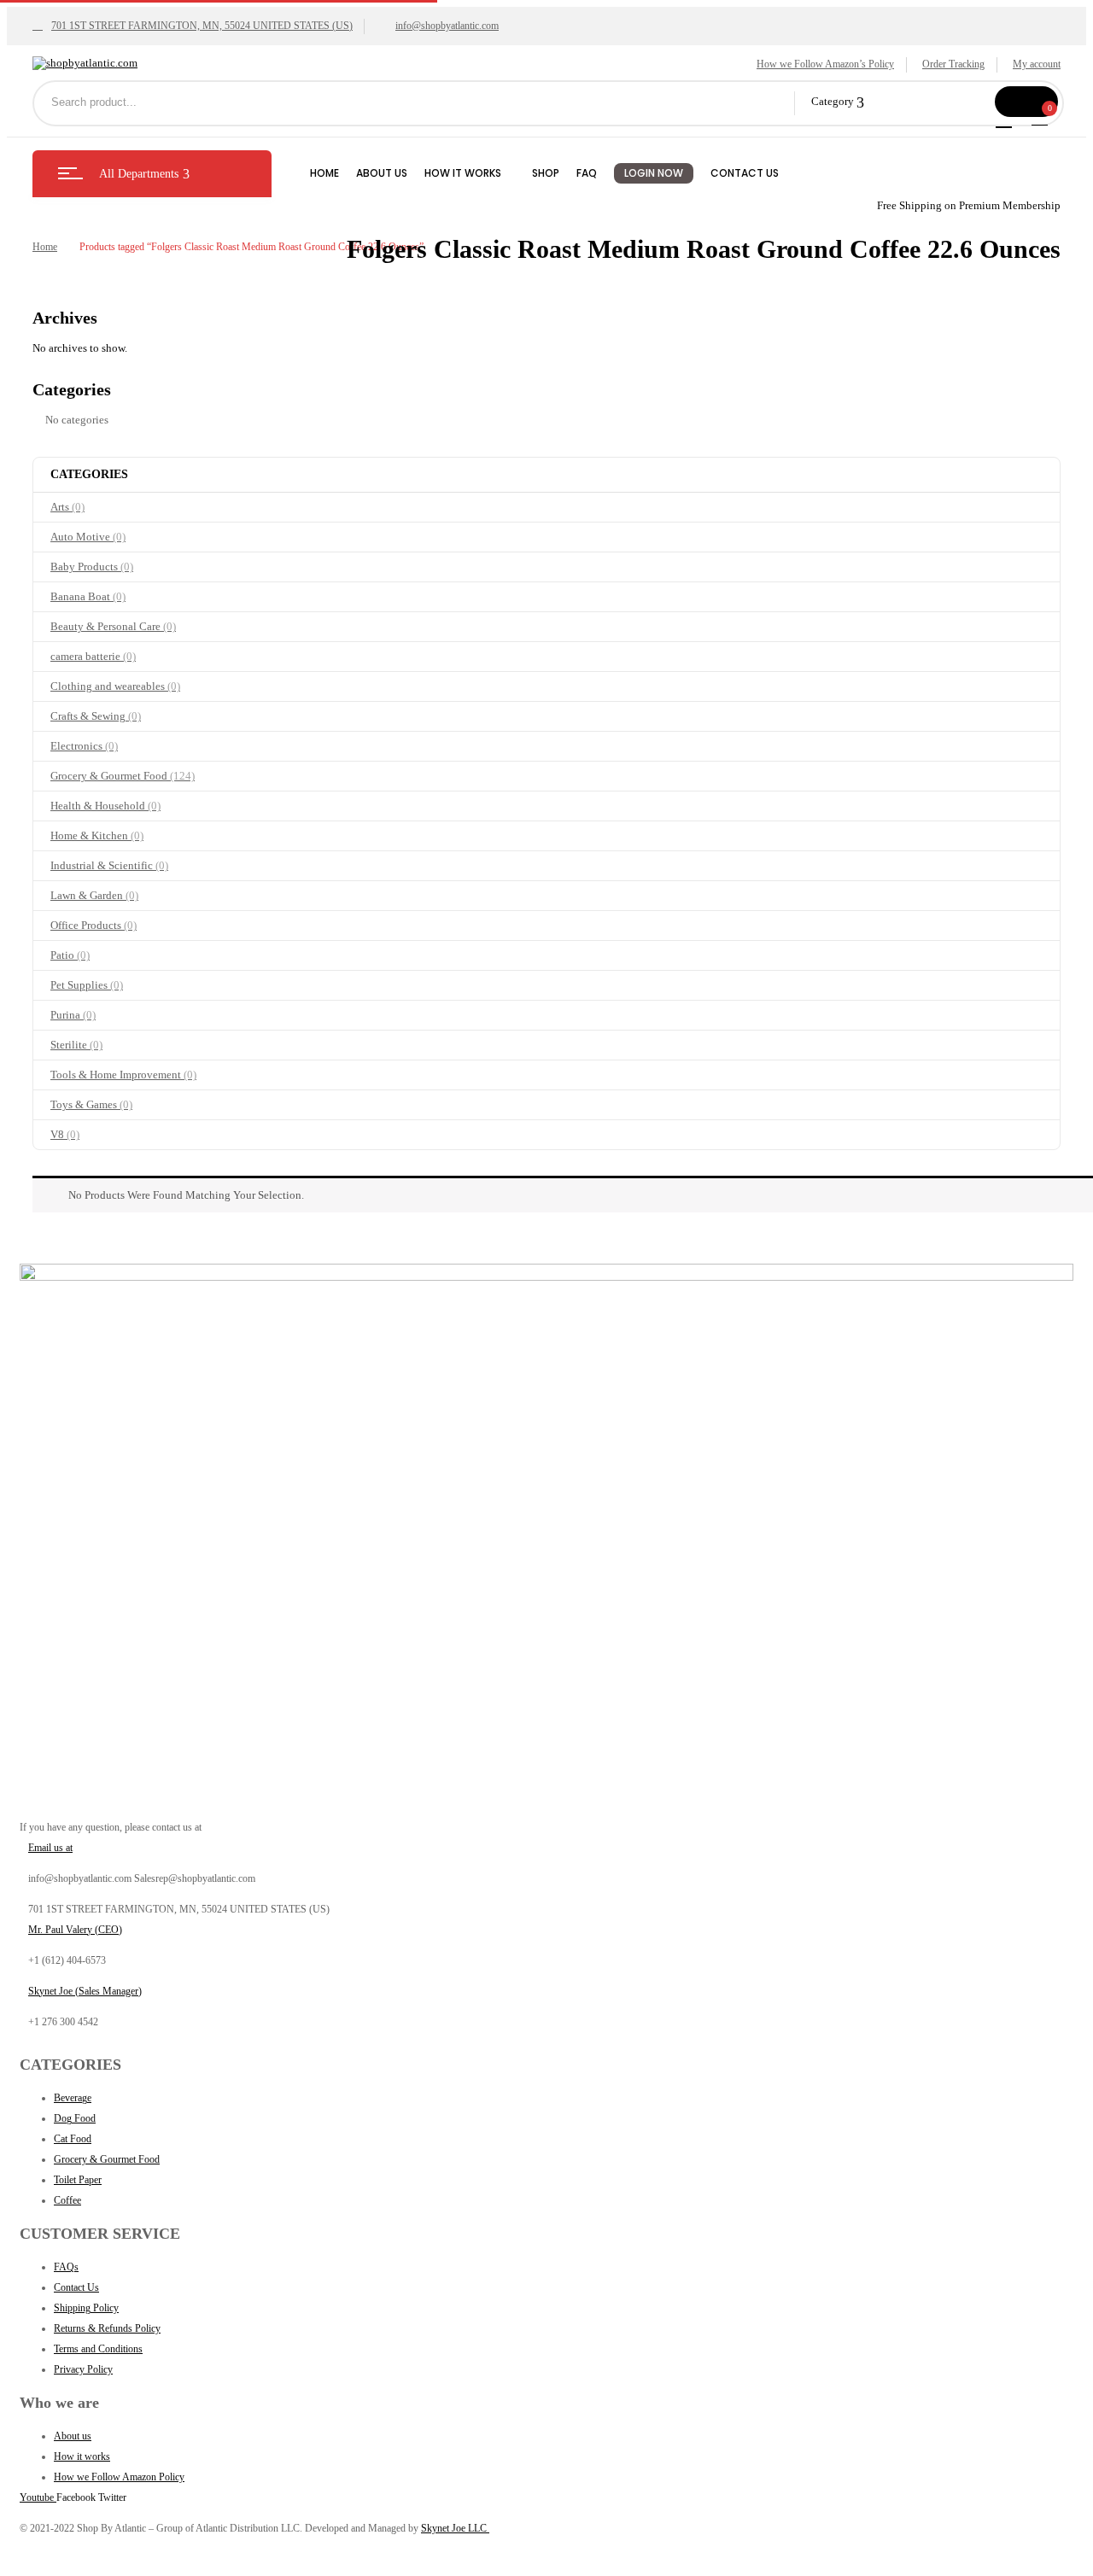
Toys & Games (91, 1104)
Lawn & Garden (94, 895)
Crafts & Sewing (96, 716)
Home (45, 247)
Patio (70, 955)
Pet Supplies (87, 985)
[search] (1026, 102)
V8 (65, 1134)
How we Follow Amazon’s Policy (825, 64)
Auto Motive (88, 537)
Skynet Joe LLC (455, 2528)
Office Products (94, 925)
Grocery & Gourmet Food (123, 776)
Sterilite (76, 1045)
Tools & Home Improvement (123, 1075)
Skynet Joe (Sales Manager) (85, 1991)
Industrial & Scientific (109, 865)
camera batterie (93, 656)
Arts (67, 507)
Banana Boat (88, 596)
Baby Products (92, 567)
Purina (73, 1015)
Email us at (50, 1848)
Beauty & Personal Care (113, 626)
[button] (1042, 117)
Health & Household (105, 806)
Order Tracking (953, 64)
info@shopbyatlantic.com (447, 26)
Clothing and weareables (115, 686)
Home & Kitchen (97, 835)
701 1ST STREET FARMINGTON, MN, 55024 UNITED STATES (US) (202, 26)
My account (1037, 64)
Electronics (84, 746)
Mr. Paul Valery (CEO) (75, 1930)
